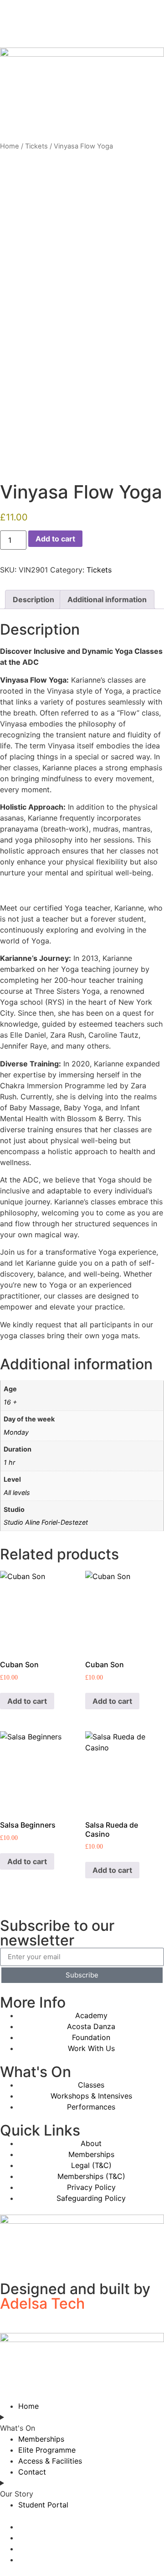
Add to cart (55, 539)
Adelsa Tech (42, 2303)
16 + (10, 1402)
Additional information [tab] (107, 599)
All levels (17, 1492)
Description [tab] (33, 599)
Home (10, 146)
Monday (16, 1432)
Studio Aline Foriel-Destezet (46, 1522)
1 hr (9, 1462)
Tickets (36, 146)
